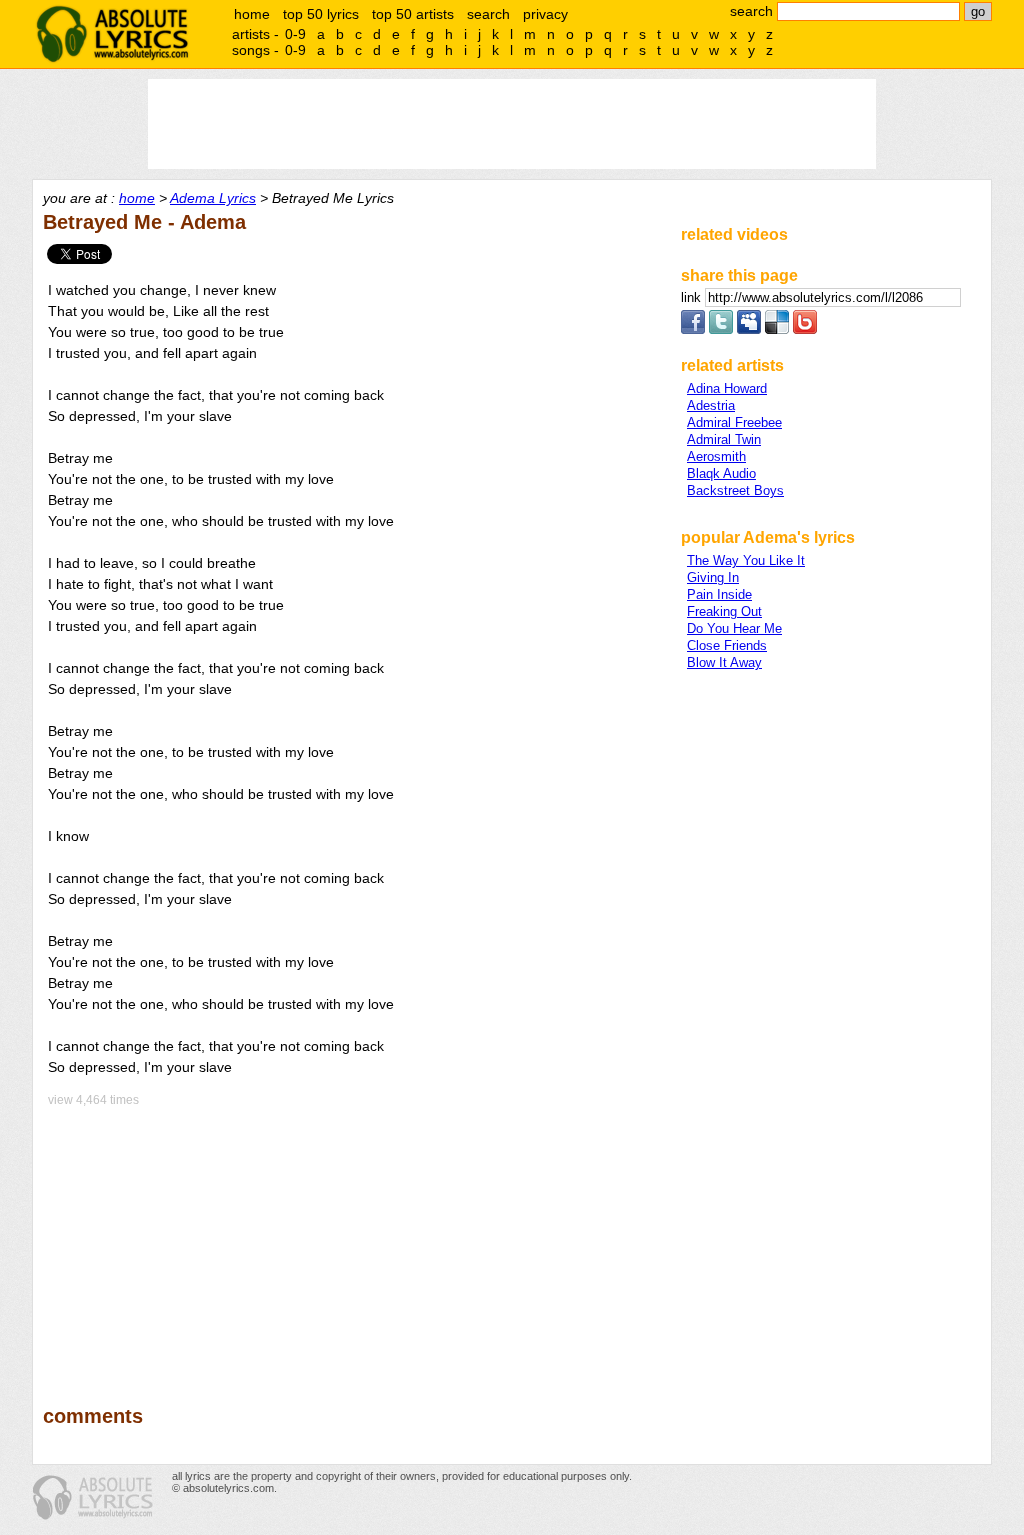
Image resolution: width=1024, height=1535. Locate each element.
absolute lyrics (112, 34)
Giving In (713, 577)
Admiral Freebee (734, 422)
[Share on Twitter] (721, 329)
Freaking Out (724, 611)
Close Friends (727, 645)
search (488, 14)
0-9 (295, 34)
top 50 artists (413, 14)
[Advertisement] (353, 1242)
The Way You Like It (746, 560)
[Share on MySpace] (749, 329)
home (252, 14)
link (693, 297)
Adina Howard (727, 388)
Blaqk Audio (721, 473)
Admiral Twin (724, 439)
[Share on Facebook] (693, 329)
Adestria (711, 405)
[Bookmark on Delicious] (777, 329)
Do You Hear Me (734, 628)
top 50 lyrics (321, 14)
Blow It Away (724, 662)
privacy (545, 14)
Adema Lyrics (213, 198)
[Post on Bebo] (805, 329)
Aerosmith (716, 456)
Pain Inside (719, 594)
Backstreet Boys (735, 490)
